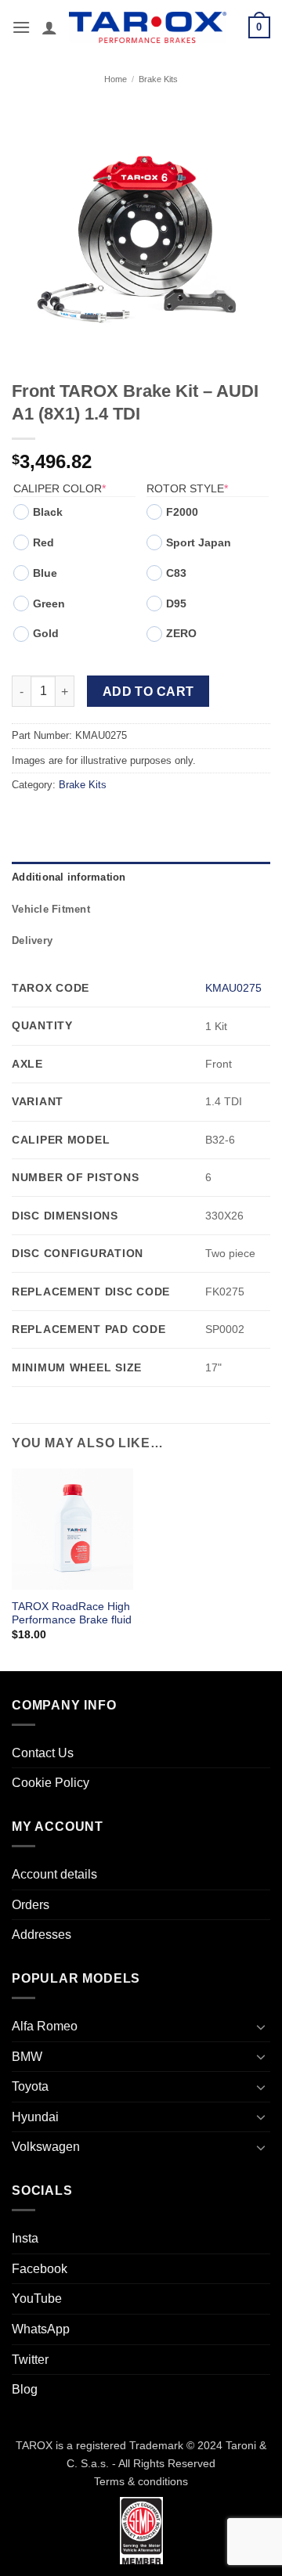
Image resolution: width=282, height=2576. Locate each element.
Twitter (30, 2360)
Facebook (40, 2269)
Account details (54, 1874)
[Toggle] (261, 2027)
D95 (176, 603)
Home (116, 79)
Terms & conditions (141, 2481)
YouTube (37, 2299)
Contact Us (43, 1753)
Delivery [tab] (32, 940)
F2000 (182, 512)
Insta (25, 2238)
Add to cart (148, 692)
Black (48, 512)
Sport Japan (199, 542)
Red (43, 542)
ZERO (181, 633)
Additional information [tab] (69, 877)
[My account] (49, 27)
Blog (25, 2389)
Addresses (42, 1935)
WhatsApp (41, 2329)
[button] (21, 27)
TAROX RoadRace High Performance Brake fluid (72, 1614)
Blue (45, 573)
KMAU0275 (233, 988)
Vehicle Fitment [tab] (51, 909)
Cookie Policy (51, 1783)
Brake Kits (158, 79)
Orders (31, 1905)
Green (49, 603)
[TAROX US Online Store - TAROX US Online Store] (148, 27)
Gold (46, 633)
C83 (176, 573)
